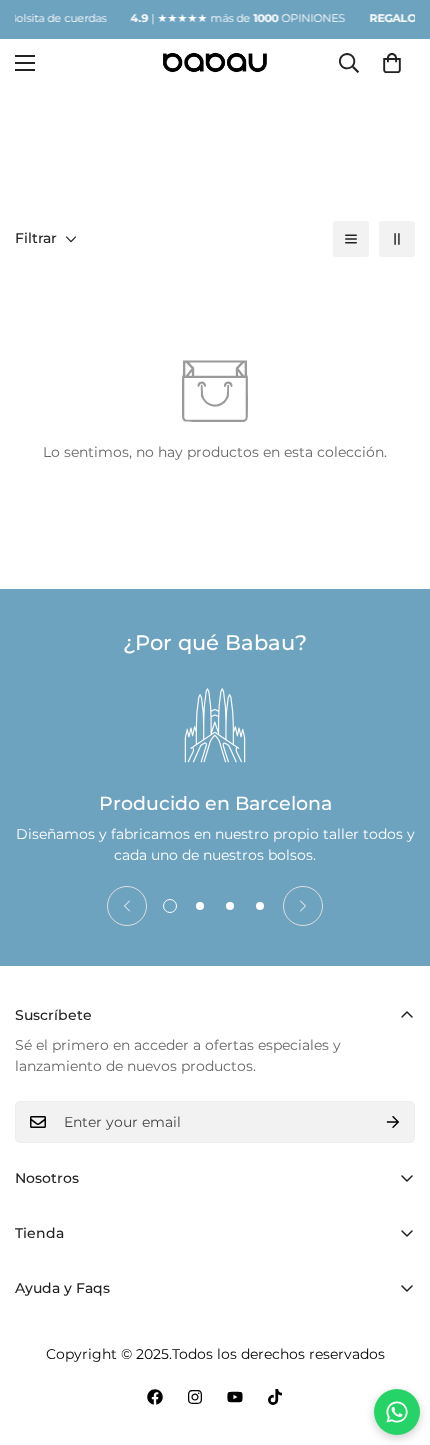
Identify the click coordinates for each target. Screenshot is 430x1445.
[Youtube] (235, 1397)
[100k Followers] (195, 1397)
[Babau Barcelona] (215, 62)
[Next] (303, 906)
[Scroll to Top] (394, 1339)
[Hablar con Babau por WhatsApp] (397, 1412)
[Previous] (127, 906)
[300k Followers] (155, 1397)
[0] (392, 62)
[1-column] (351, 239)
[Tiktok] (275, 1397)
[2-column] (397, 239)
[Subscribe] (393, 1122)
